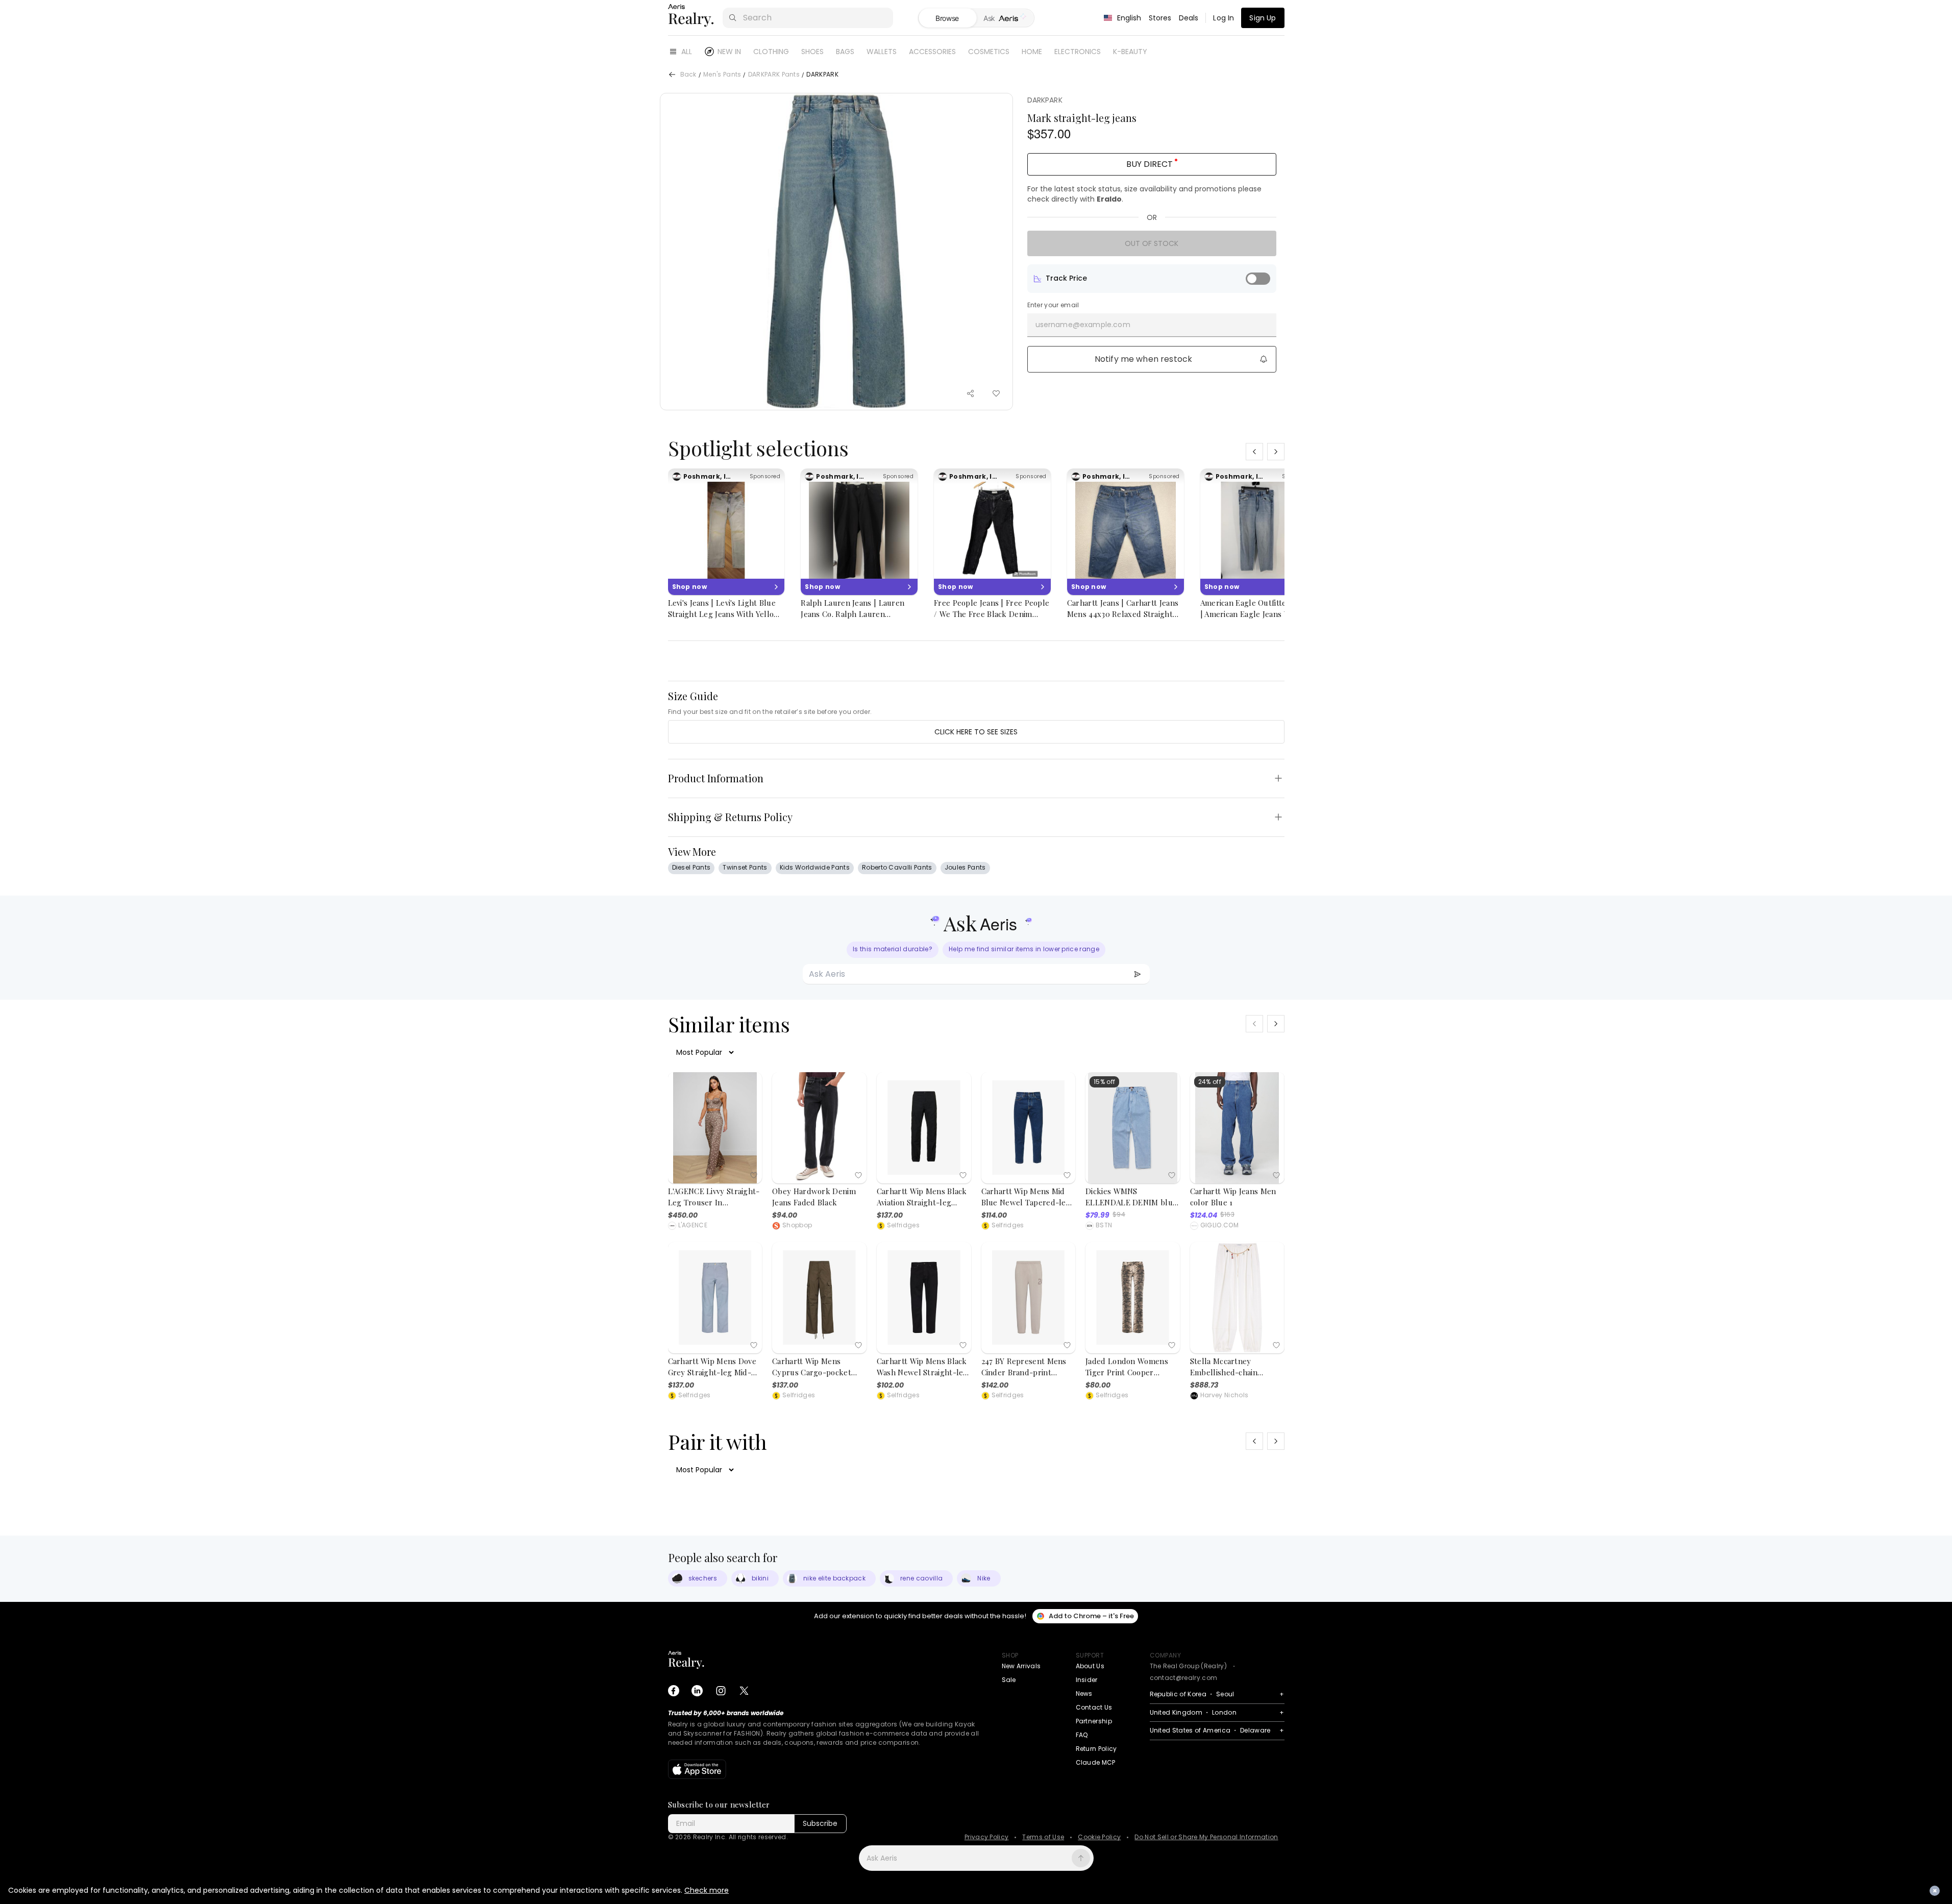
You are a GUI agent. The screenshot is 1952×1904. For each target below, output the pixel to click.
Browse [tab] (947, 18)
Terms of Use (1043, 1837)
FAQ (1082, 1735)
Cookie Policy (1099, 1837)
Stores (1160, 18)
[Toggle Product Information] (1278, 778)
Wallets (882, 52)
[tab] (1005, 18)
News (1084, 1693)
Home (1032, 52)
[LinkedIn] (697, 1691)
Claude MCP (1096, 1762)
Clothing (771, 52)
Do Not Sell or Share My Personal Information (1206, 1837)
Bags (845, 52)
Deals (1189, 18)
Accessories (932, 52)
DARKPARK (1045, 100)
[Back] (672, 75)
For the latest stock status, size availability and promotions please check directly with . (1144, 194)
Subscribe (820, 1823)
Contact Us (1094, 1707)
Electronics (1078, 52)
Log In (1224, 18)
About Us (1090, 1666)
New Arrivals (1021, 1666)
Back (688, 75)
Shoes (812, 52)
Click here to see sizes (976, 732)
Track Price (1066, 278)
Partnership (1094, 1721)
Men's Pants (722, 75)
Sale (1009, 1680)
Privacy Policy (986, 1837)
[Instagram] (721, 1691)
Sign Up (1263, 18)
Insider (1087, 1680)
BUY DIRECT (1150, 164)
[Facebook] (674, 1691)
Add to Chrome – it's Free (1091, 1616)
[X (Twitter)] (744, 1691)
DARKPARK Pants (774, 75)
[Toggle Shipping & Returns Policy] (1278, 817)
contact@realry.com (1184, 1678)
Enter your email (1053, 305)
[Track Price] (1258, 279)
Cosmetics (989, 52)
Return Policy (1096, 1749)
